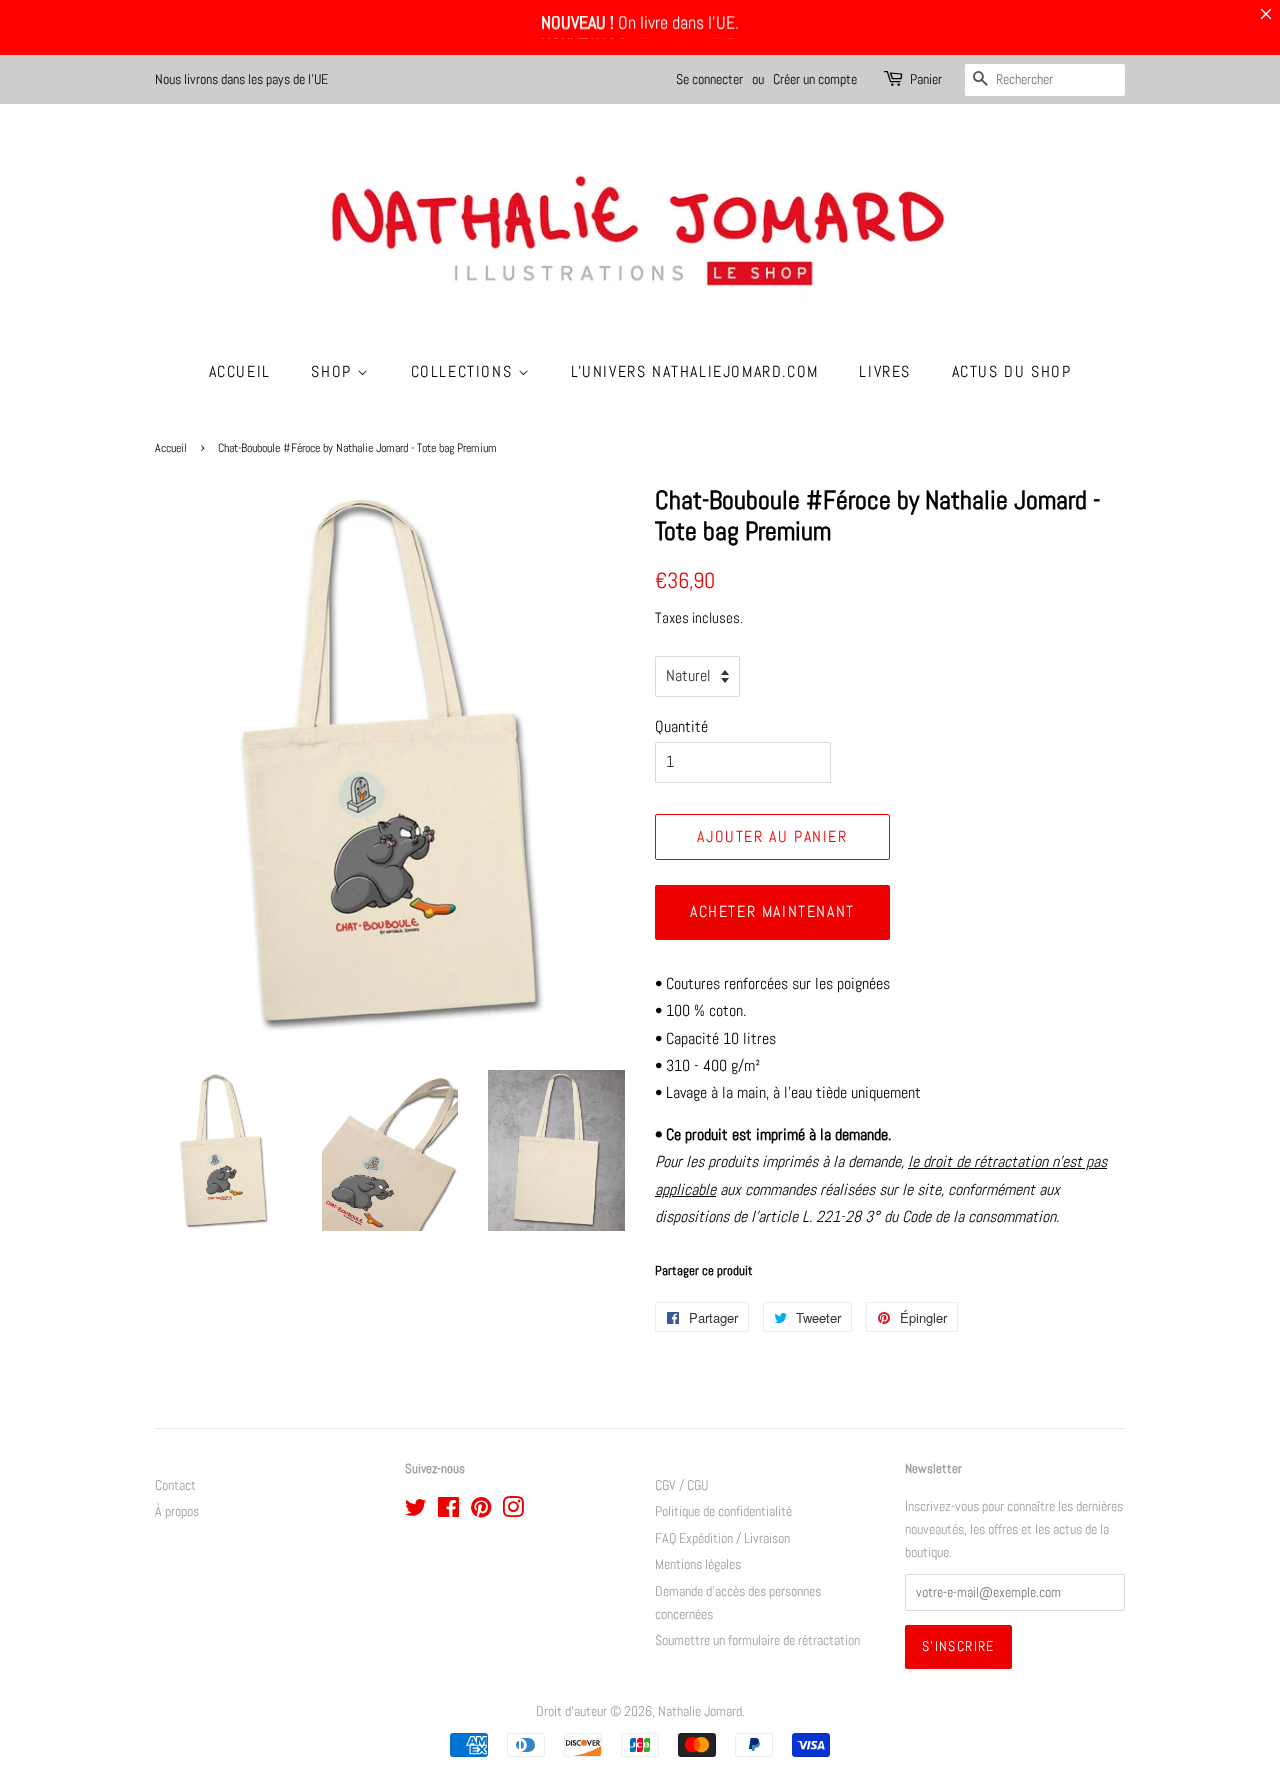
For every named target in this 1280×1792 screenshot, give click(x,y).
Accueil (240, 371)
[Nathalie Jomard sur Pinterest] (481, 1511)
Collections (464, 371)
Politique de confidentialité (723, 1511)
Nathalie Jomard (700, 1711)
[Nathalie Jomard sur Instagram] (513, 1511)
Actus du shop (1012, 371)
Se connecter (709, 79)
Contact (175, 1485)
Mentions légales (698, 1564)
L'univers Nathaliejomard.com (695, 371)
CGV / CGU (681, 1485)
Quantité (681, 726)
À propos (177, 1511)
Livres (885, 371)
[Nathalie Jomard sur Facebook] (448, 1511)
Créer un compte (815, 79)
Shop (334, 371)
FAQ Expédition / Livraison (722, 1538)
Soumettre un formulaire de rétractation (757, 1640)
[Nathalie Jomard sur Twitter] (416, 1511)
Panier (926, 79)
